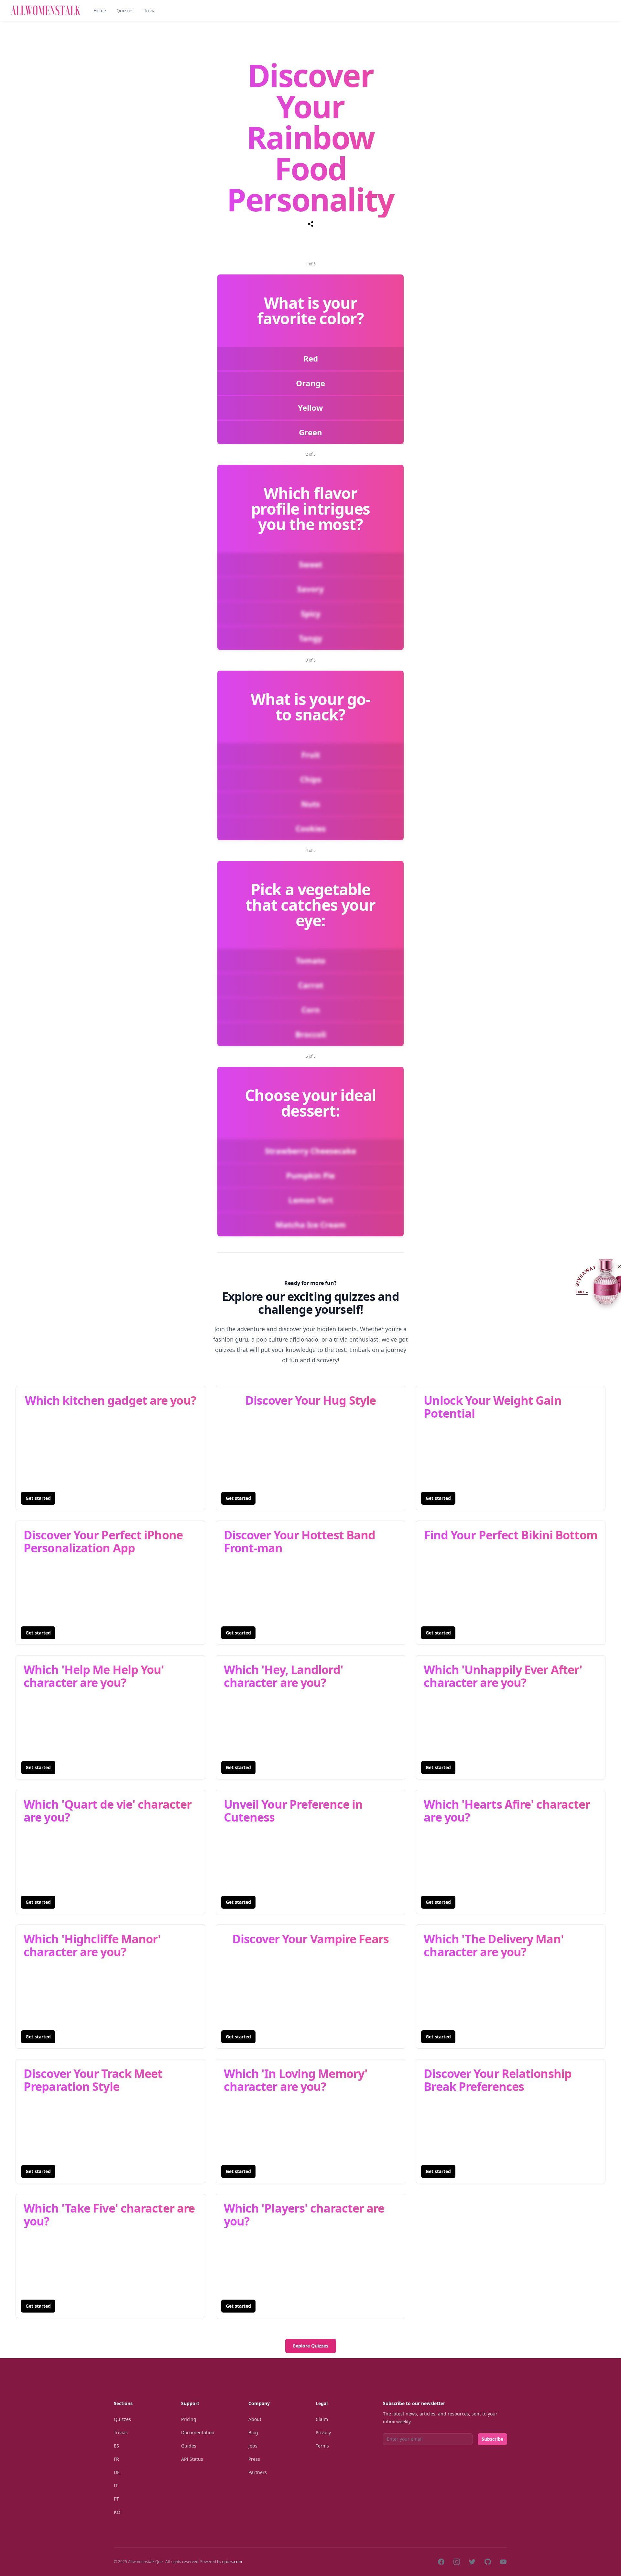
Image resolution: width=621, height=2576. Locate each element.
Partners (258, 2472)
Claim (322, 2419)
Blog (253, 2432)
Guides (189, 2446)
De (117, 2472)
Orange (310, 383)
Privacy (323, 2432)
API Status (192, 2459)
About (255, 2419)
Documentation (198, 2432)
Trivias (121, 2432)
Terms (322, 2446)
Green (310, 432)
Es (116, 2446)
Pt (116, 2499)
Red (311, 358)
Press (254, 2459)
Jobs (253, 2446)
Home (100, 11)
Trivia (150, 11)
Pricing (189, 2419)
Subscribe (492, 2439)
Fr (116, 2459)
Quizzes (125, 11)
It (116, 2486)
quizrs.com (232, 2562)
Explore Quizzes (311, 2346)
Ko (117, 2512)
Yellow (310, 408)
